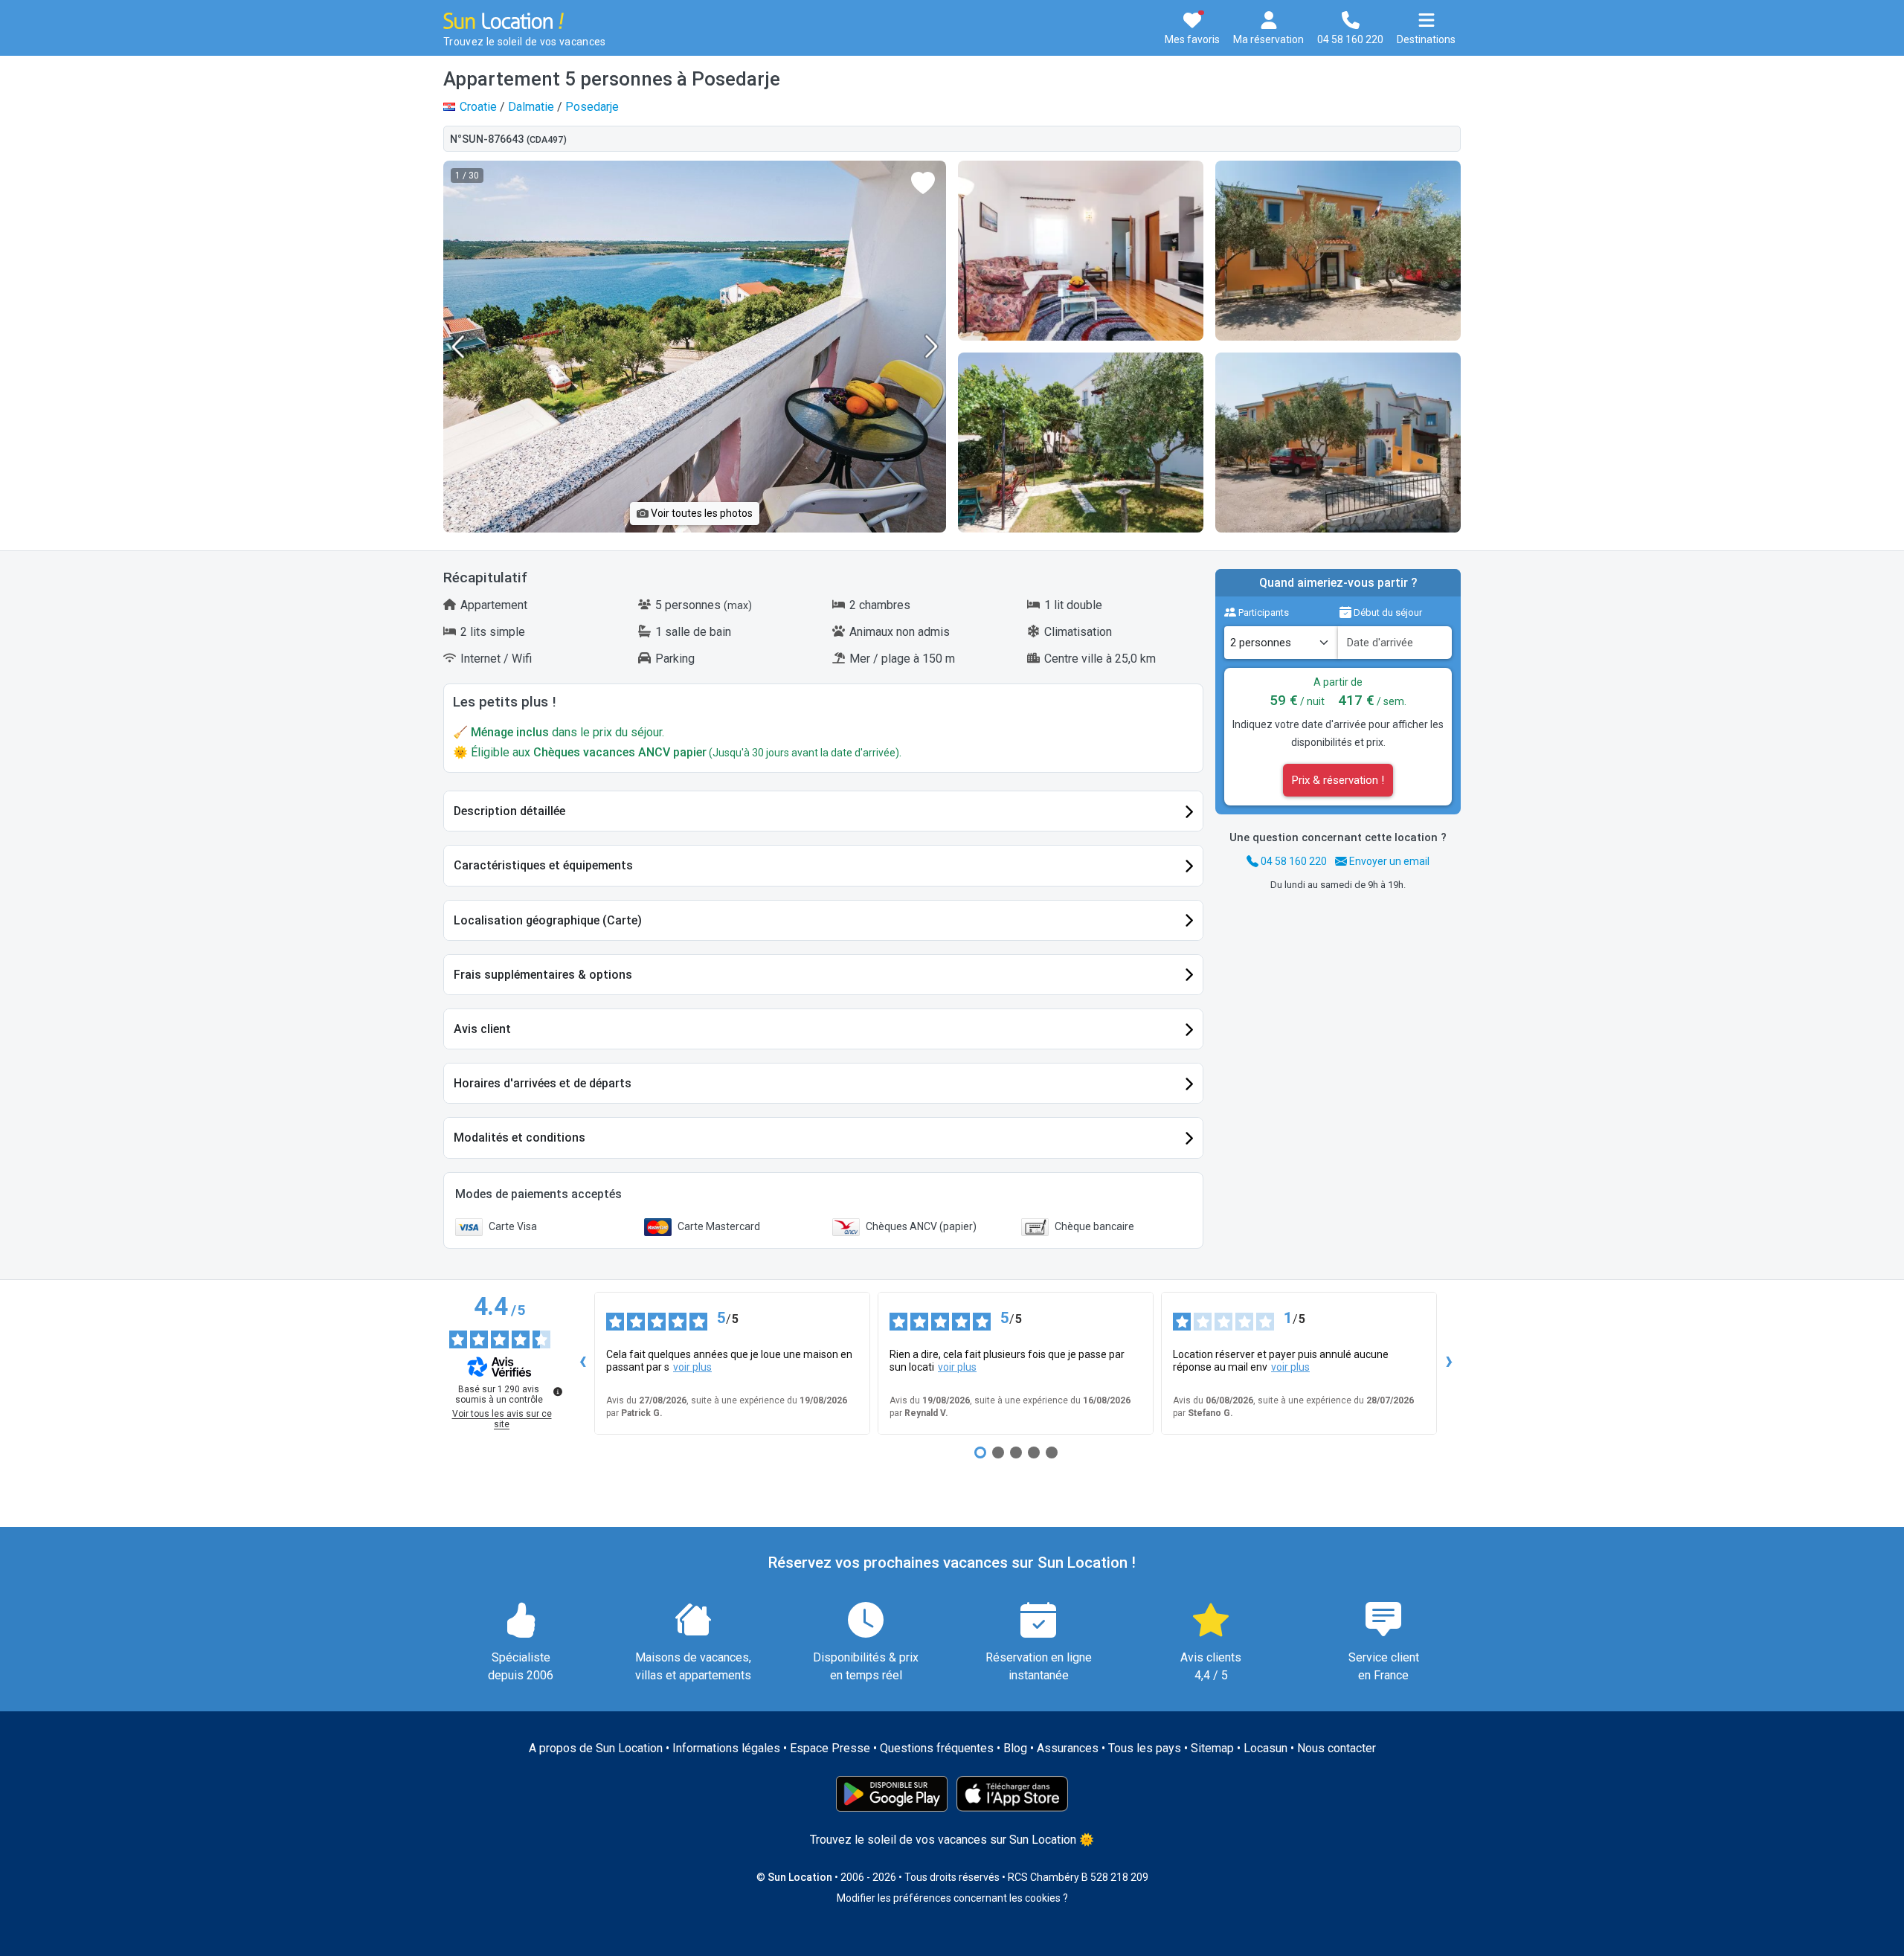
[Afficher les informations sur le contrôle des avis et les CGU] (558, 1392)
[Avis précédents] (582, 1363)
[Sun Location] (504, 20)
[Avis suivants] (1449, 1363)
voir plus (692, 1367)
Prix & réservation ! (1338, 780)
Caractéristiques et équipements (543, 865)
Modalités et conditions (520, 1138)
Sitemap (1212, 1748)
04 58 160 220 (1293, 861)
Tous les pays (1145, 1748)
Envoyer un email (1388, 861)
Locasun (1265, 1748)
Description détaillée (509, 811)
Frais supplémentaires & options (543, 975)
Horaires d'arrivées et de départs (543, 1083)
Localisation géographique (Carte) (548, 920)
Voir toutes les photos (701, 513)
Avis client (482, 1029)
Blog (1015, 1748)
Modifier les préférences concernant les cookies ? (952, 1898)
